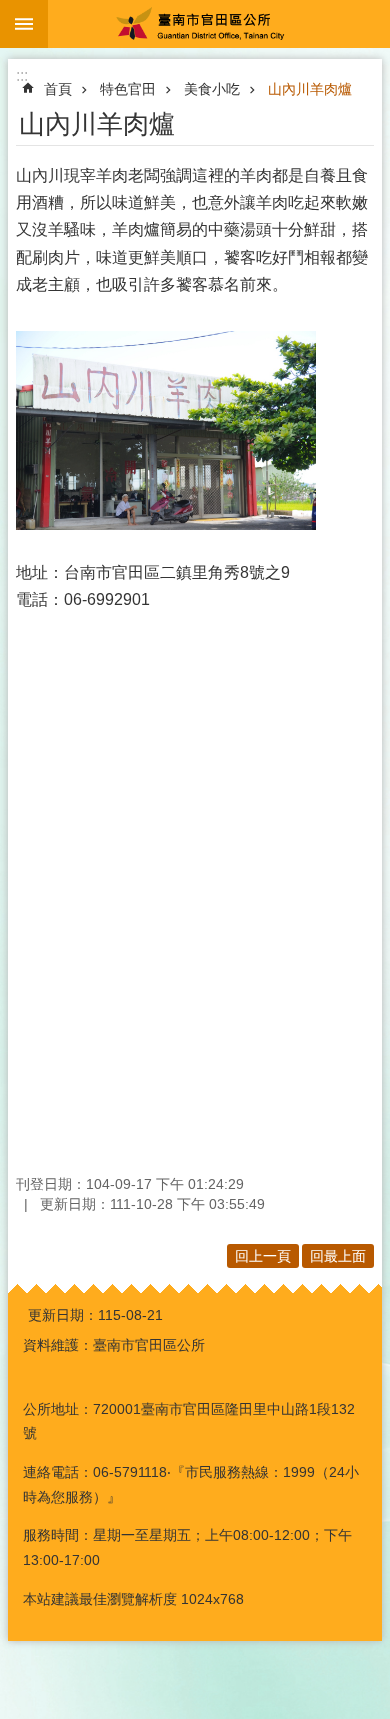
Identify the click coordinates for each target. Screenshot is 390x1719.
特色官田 (128, 89)
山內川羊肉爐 (310, 89)
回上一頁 (263, 1256)
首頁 (58, 89)
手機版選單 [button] (24, 24)
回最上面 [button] (338, 1256)
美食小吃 (212, 89)
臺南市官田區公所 (219, 24)
